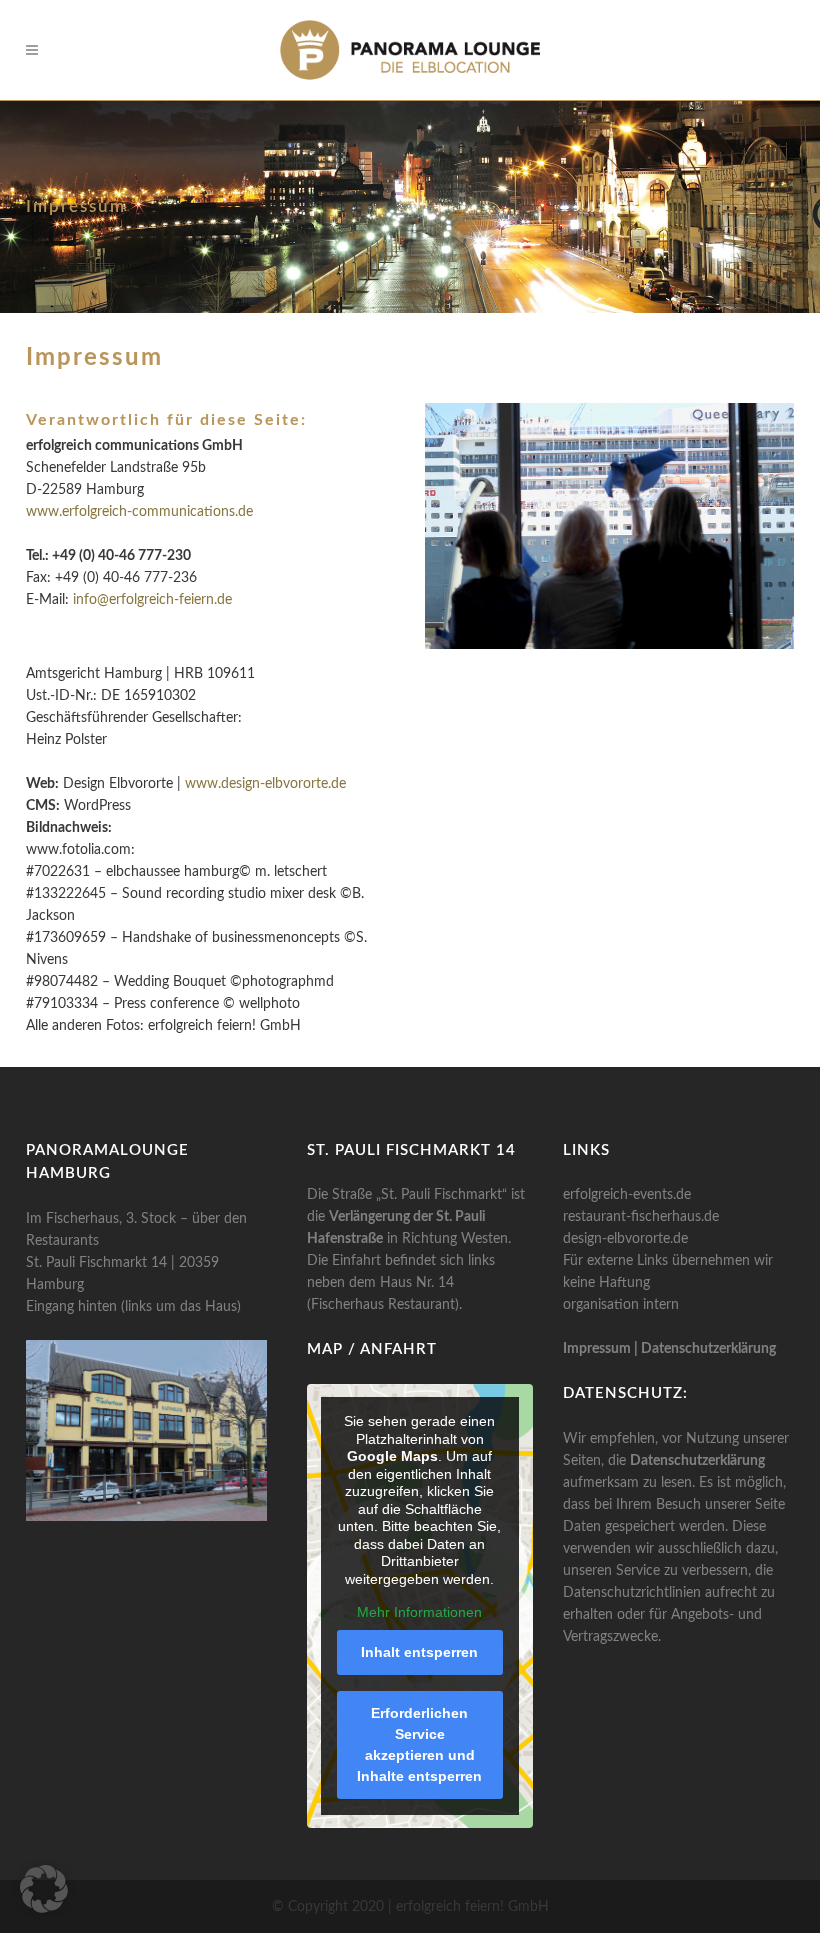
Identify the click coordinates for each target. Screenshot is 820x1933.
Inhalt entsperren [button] (419, 1652)
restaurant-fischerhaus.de (641, 1217)
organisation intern (621, 1305)
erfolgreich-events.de (627, 1195)
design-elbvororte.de (625, 1239)
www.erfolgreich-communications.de (139, 512)
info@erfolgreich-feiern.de (152, 600)
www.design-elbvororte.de (265, 784)
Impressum (597, 1349)
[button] (44, 1889)
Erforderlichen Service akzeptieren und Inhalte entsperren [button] (419, 1744)
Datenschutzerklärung (708, 1349)
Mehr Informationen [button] (419, 1612)
